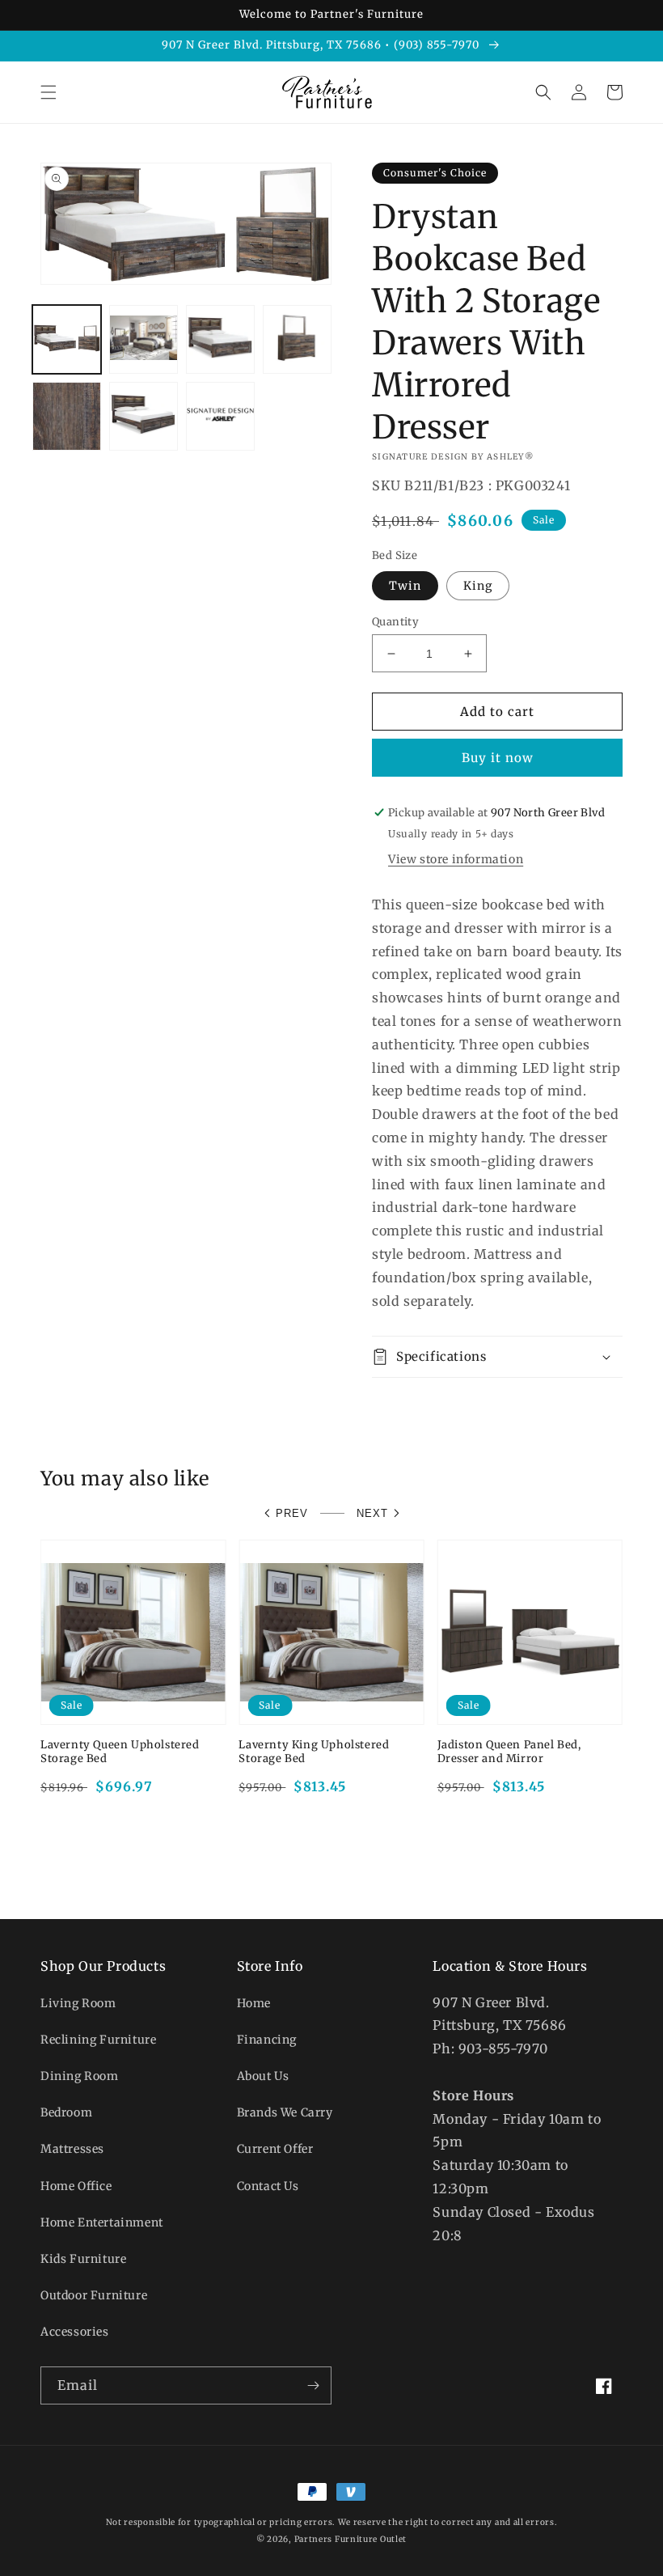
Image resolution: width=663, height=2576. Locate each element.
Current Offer (275, 2149)
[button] (49, 92)
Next (372, 1513)
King (478, 586)
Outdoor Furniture (94, 2295)
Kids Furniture (83, 2259)
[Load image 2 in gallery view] (144, 339)
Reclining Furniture (98, 2040)
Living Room (78, 2003)
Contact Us (268, 2186)
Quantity (395, 622)
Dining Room (80, 2076)
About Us (263, 2076)
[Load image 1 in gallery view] (67, 339)
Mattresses (72, 2149)
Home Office (76, 2186)
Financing (267, 2040)
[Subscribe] (313, 2385)
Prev (292, 1513)
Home (254, 2003)
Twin (405, 586)
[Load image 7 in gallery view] (144, 416)
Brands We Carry (285, 2112)
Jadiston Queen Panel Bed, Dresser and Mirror (509, 1752)
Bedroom (66, 2112)
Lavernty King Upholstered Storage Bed (314, 1752)
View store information (456, 859)
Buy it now (498, 758)
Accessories (75, 2332)
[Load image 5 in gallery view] (67, 416)
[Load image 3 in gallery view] (220, 339)
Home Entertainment (102, 2222)
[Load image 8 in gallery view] (220, 416)
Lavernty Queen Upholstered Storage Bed (120, 1752)
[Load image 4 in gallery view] (297, 339)
